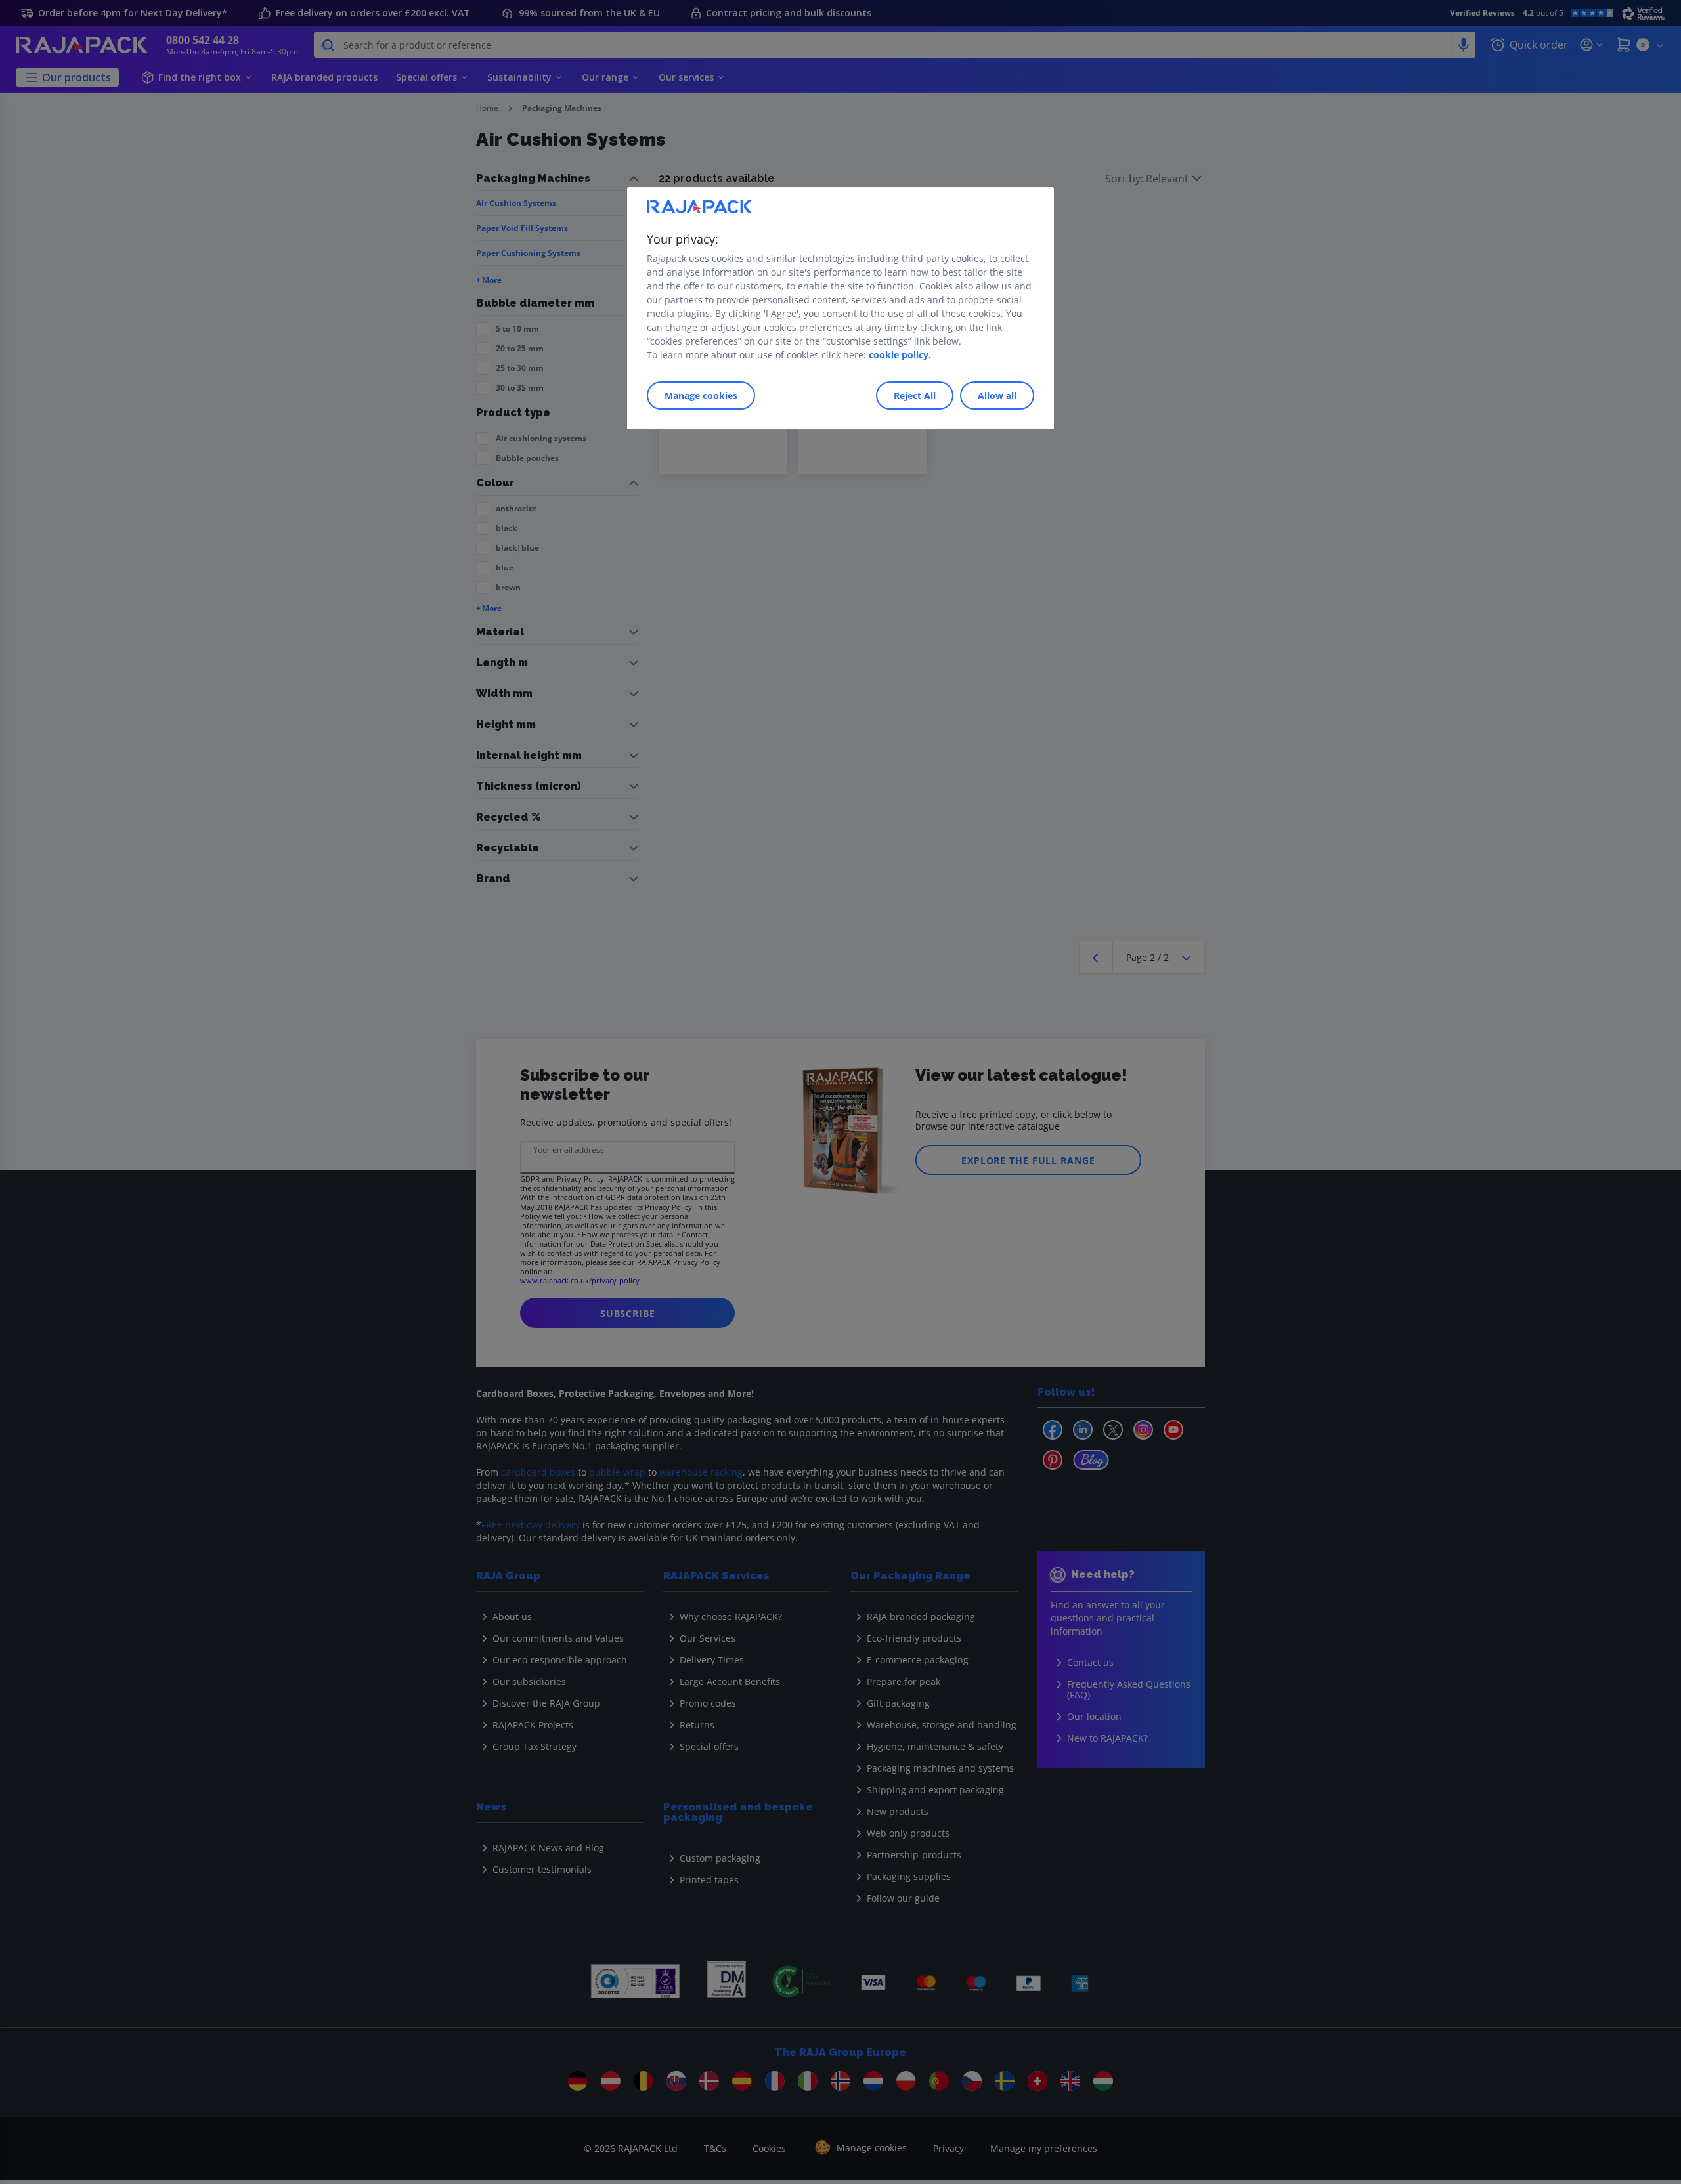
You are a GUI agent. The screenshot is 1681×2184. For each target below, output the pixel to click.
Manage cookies (701, 396)
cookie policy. (900, 355)
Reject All (915, 396)
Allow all (997, 396)
